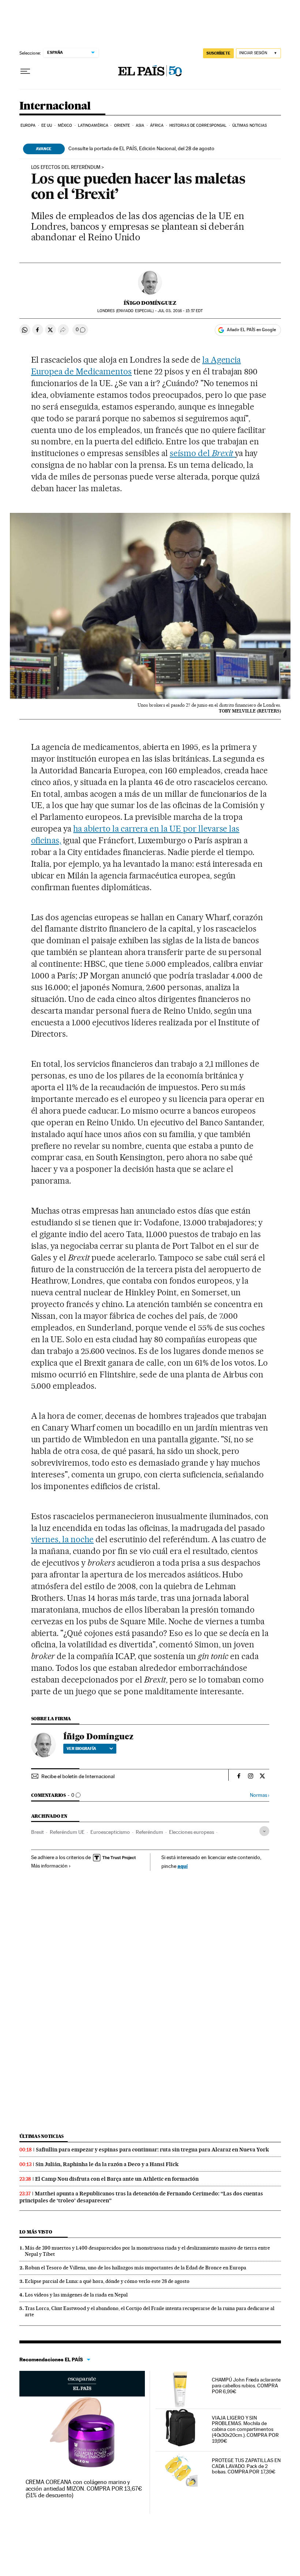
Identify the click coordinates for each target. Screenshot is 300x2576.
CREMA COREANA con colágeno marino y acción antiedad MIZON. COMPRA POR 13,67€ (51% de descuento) (84, 2489)
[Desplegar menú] (25, 71)
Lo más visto (36, 2232)
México (65, 125)
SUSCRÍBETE (218, 53)
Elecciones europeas (192, 1832)
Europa (28, 125)
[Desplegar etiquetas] (264, 1831)
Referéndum (149, 1832)
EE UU (47, 125)
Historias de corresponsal (198, 125)
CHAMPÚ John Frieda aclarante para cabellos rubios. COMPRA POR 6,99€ (246, 2386)
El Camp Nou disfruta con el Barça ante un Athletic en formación (117, 2179)
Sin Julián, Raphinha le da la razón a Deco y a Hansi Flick (107, 2164)
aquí (183, 1866)
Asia (140, 125)
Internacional (55, 106)
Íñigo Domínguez (150, 303)
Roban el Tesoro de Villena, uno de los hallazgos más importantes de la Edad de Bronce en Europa (136, 2268)
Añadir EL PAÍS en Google (251, 330)
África (157, 125)
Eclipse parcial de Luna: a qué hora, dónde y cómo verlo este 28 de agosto (107, 2281)
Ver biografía (81, 1748)
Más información (49, 1866)
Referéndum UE (67, 1832)
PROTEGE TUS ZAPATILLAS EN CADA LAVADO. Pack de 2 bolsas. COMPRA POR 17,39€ (246, 2466)
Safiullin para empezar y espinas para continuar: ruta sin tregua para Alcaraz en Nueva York (152, 2150)
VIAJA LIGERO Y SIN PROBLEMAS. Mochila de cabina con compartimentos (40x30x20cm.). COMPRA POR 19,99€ (245, 2429)
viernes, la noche (63, 1539)
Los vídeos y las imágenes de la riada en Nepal (76, 2295)
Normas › (260, 1795)
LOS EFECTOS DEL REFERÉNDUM (66, 167)
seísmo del (202, 453)
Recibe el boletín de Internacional (78, 1776)
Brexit (37, 1832)
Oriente (122, 125)
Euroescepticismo (110, 1832)
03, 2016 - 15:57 (180, 311)
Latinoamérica (93, 125)
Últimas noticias (250, 125)
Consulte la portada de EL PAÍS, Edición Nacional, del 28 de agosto (141, 148)
